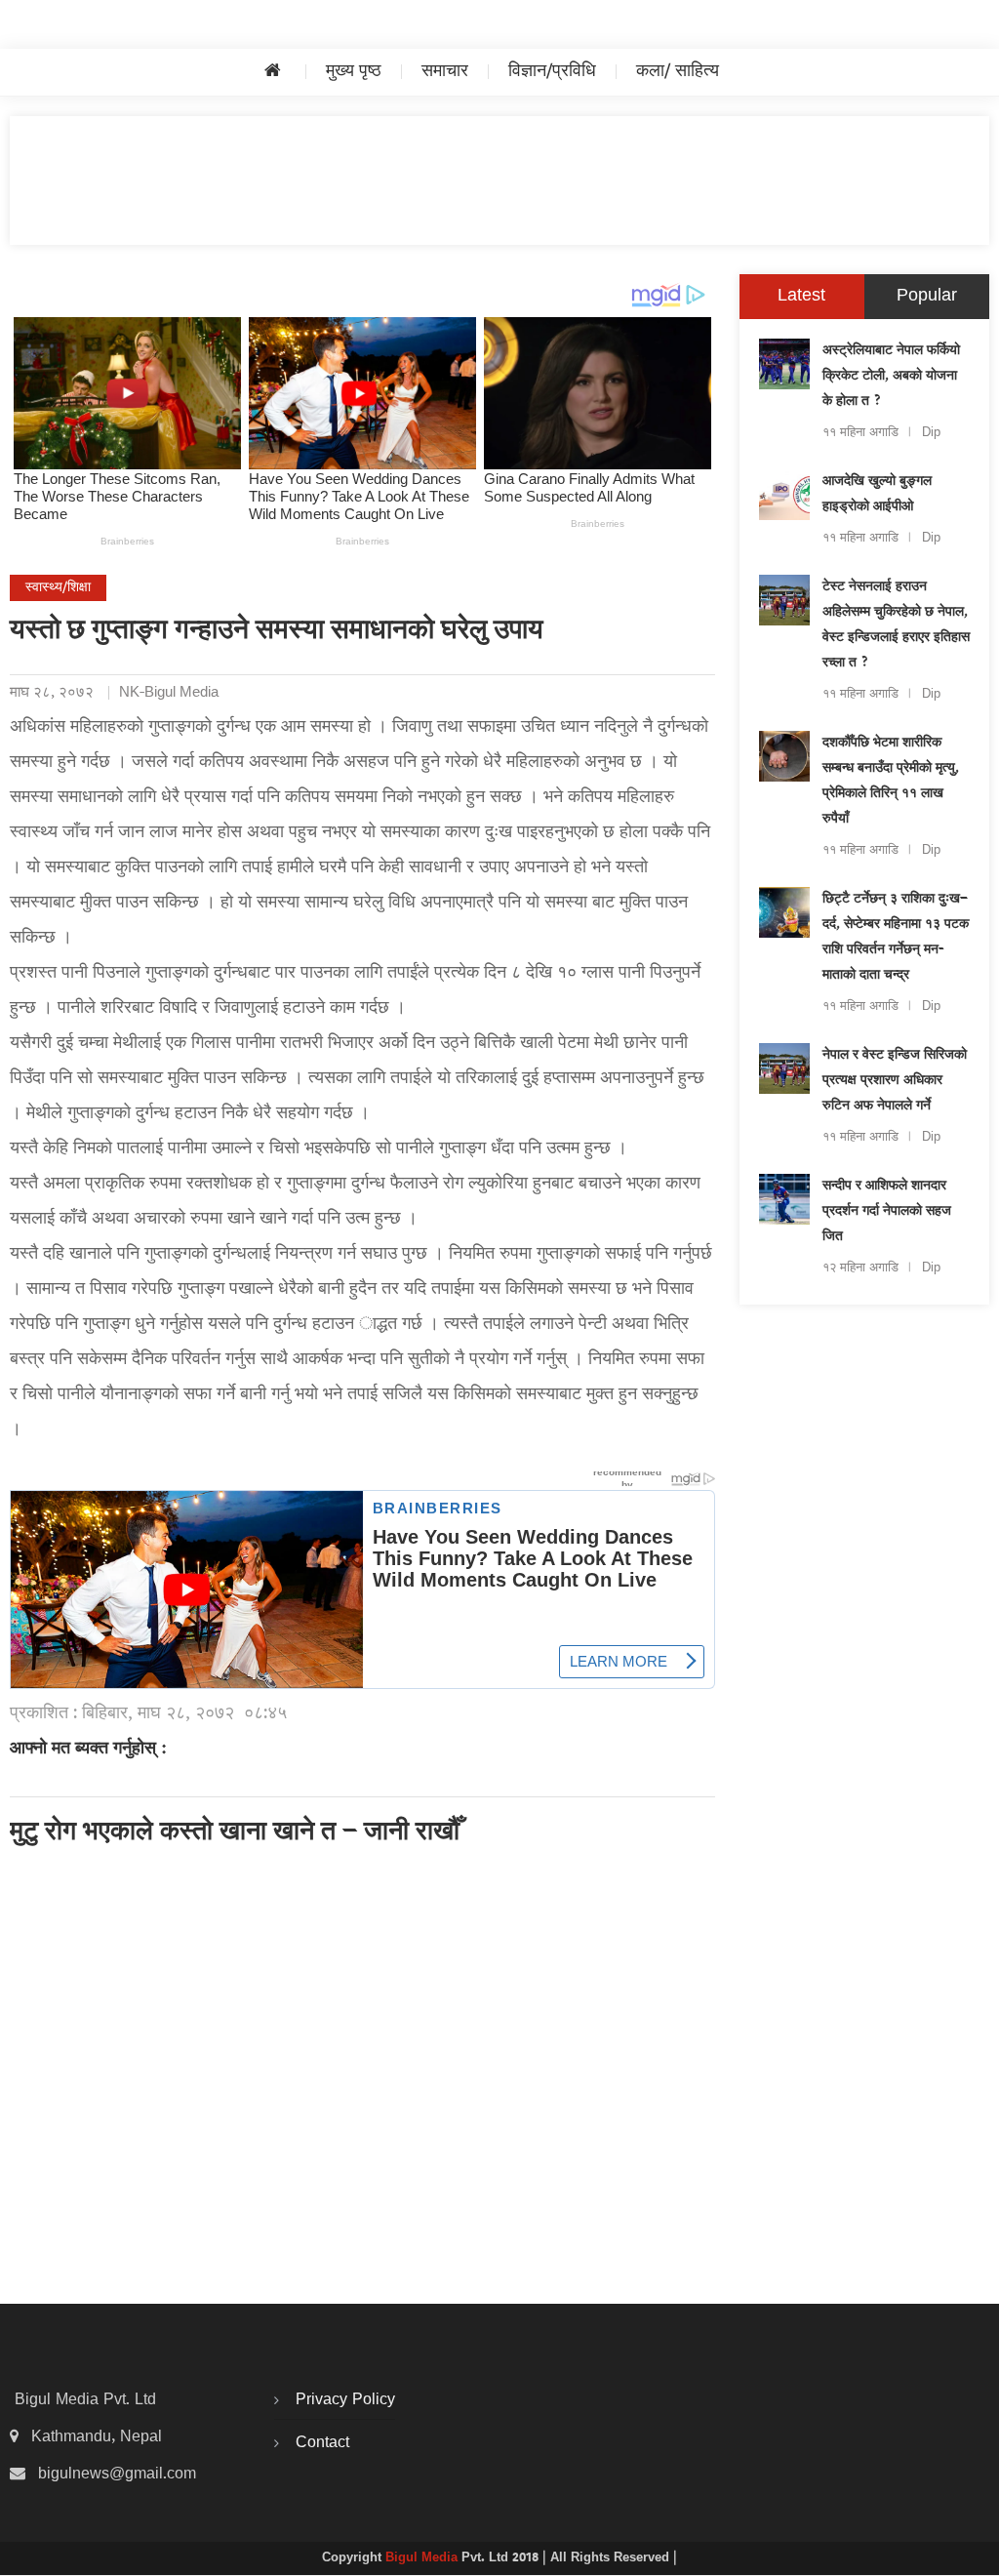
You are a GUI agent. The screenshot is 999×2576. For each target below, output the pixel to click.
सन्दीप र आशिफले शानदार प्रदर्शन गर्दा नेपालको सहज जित (887, 1212)
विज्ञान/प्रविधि (552, 72)
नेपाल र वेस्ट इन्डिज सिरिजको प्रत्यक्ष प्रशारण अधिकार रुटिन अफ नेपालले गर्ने (895, 1081)
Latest (801, 296)
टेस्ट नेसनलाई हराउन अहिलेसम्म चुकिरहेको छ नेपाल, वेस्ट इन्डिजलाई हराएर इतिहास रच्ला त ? (896, 625)
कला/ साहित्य (678, 72)
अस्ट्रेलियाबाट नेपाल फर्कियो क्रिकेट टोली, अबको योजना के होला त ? (891, 377)
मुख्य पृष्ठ (354, 72)
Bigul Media (423, 2558)
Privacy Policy (345, 2400)
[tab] (802, 297)
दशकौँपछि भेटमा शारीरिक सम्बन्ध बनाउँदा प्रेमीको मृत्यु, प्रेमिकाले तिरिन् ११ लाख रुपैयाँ (891, 782)
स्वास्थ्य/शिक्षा (58, 588)
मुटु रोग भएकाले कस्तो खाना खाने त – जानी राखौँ (235, 1833)
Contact (322, 2443)
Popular (927, 296)
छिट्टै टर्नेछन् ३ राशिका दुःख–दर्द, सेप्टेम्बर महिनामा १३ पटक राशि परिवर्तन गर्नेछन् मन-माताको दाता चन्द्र (896, 938)
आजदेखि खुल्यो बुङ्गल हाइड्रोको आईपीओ (877, 495)
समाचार (445, 72)
